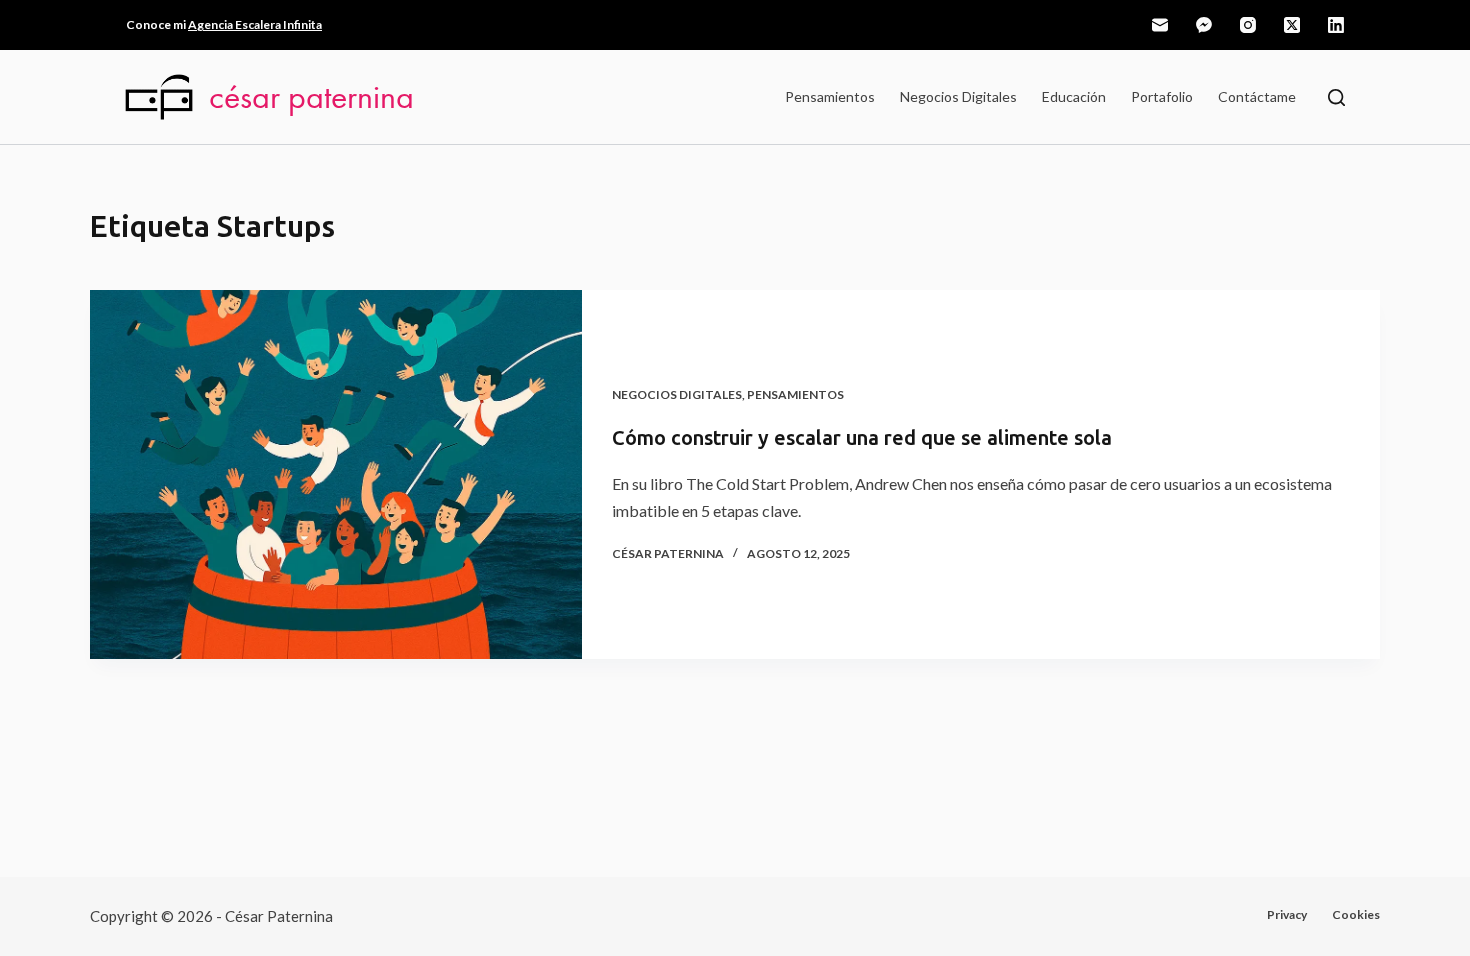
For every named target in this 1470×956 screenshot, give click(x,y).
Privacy (1287, 914)
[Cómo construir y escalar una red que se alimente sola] (336, 474)
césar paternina (311, 97)
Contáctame (1257, 96)
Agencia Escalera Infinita (255, 24)
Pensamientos (830, 96)
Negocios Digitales (958, 96)
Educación (1074, 96)
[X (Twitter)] (1292, 25)
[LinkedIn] (1336, 25)
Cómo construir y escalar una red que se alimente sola (862, 438)
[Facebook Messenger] (1204, 25)
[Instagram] (1248, 25)
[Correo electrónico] (1160, 25)
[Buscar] (1336, 97)
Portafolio (1162, 96)
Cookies (1356, 914)
